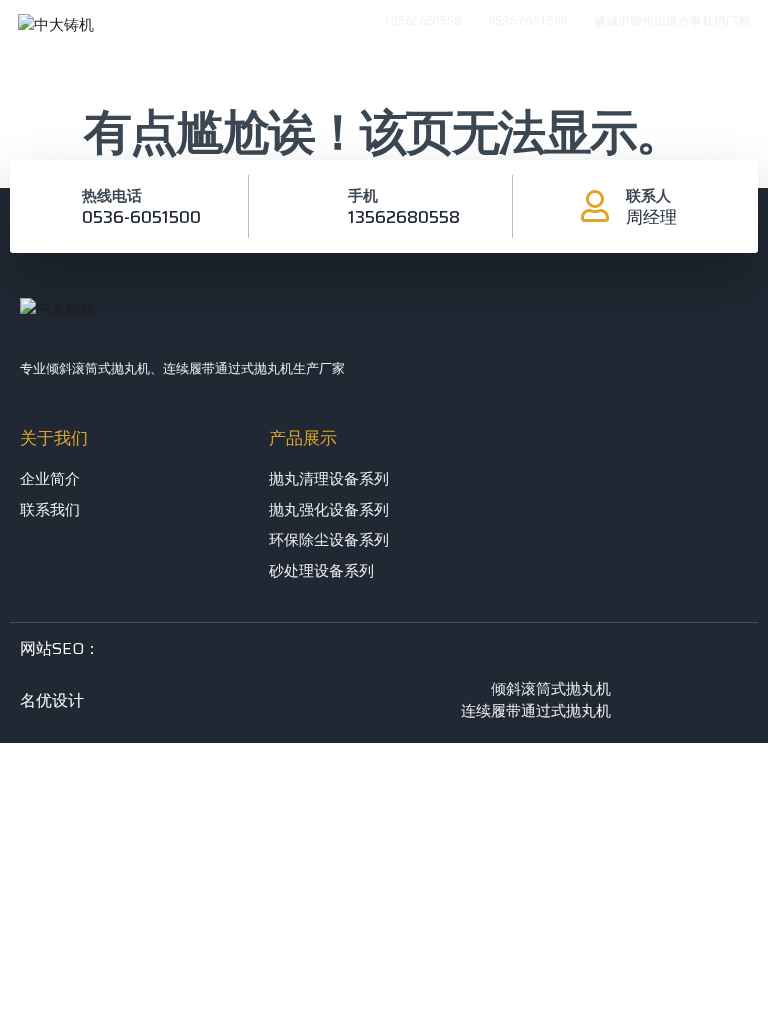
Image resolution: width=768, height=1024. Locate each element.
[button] (669, 73)
